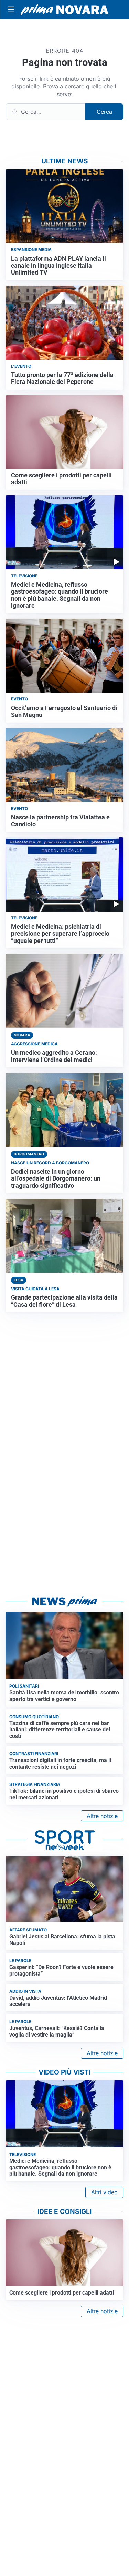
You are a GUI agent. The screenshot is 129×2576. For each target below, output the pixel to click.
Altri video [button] (104, 2192)
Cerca (104, 112)
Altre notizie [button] (102, 1816)
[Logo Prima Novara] (64, 10)
